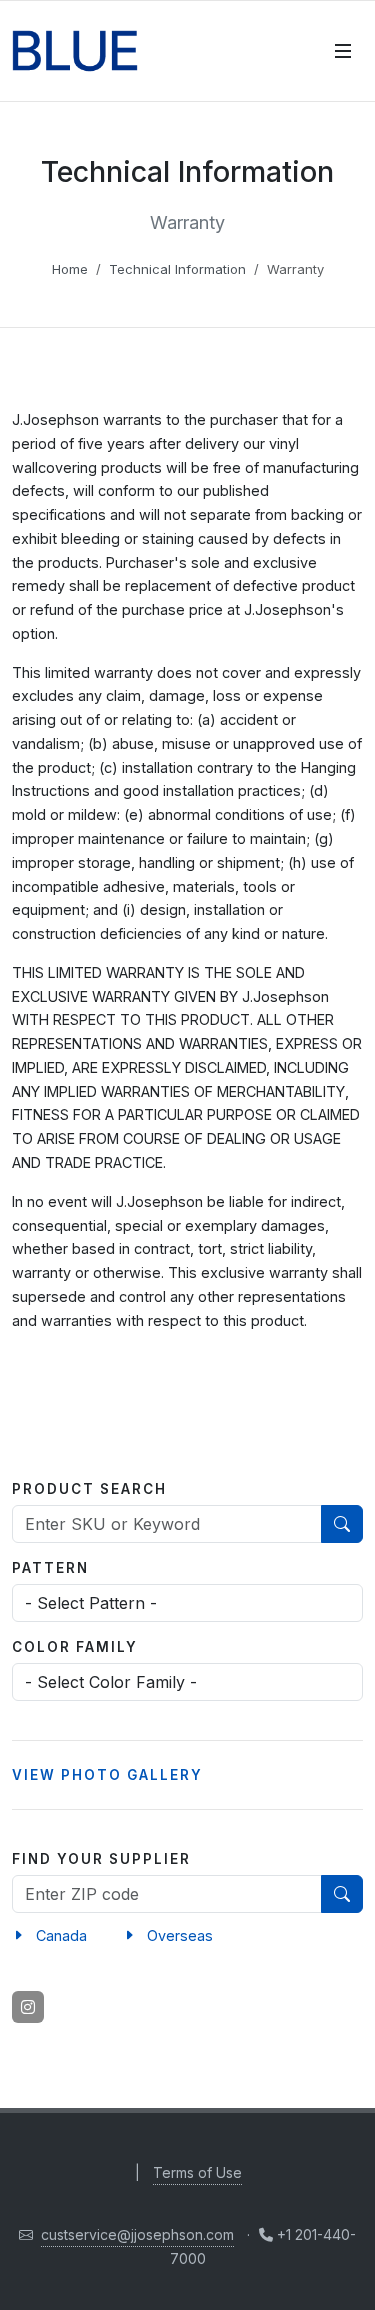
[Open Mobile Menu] (343, 51)
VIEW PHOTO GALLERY (107, 1775)
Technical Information (177, 269)
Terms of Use (197, 2172)
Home (70, 269)
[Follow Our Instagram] (28, 2007)
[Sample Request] (305, 51)
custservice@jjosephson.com (137, 2234)
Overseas (180, 1935)
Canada (61, 1935)
